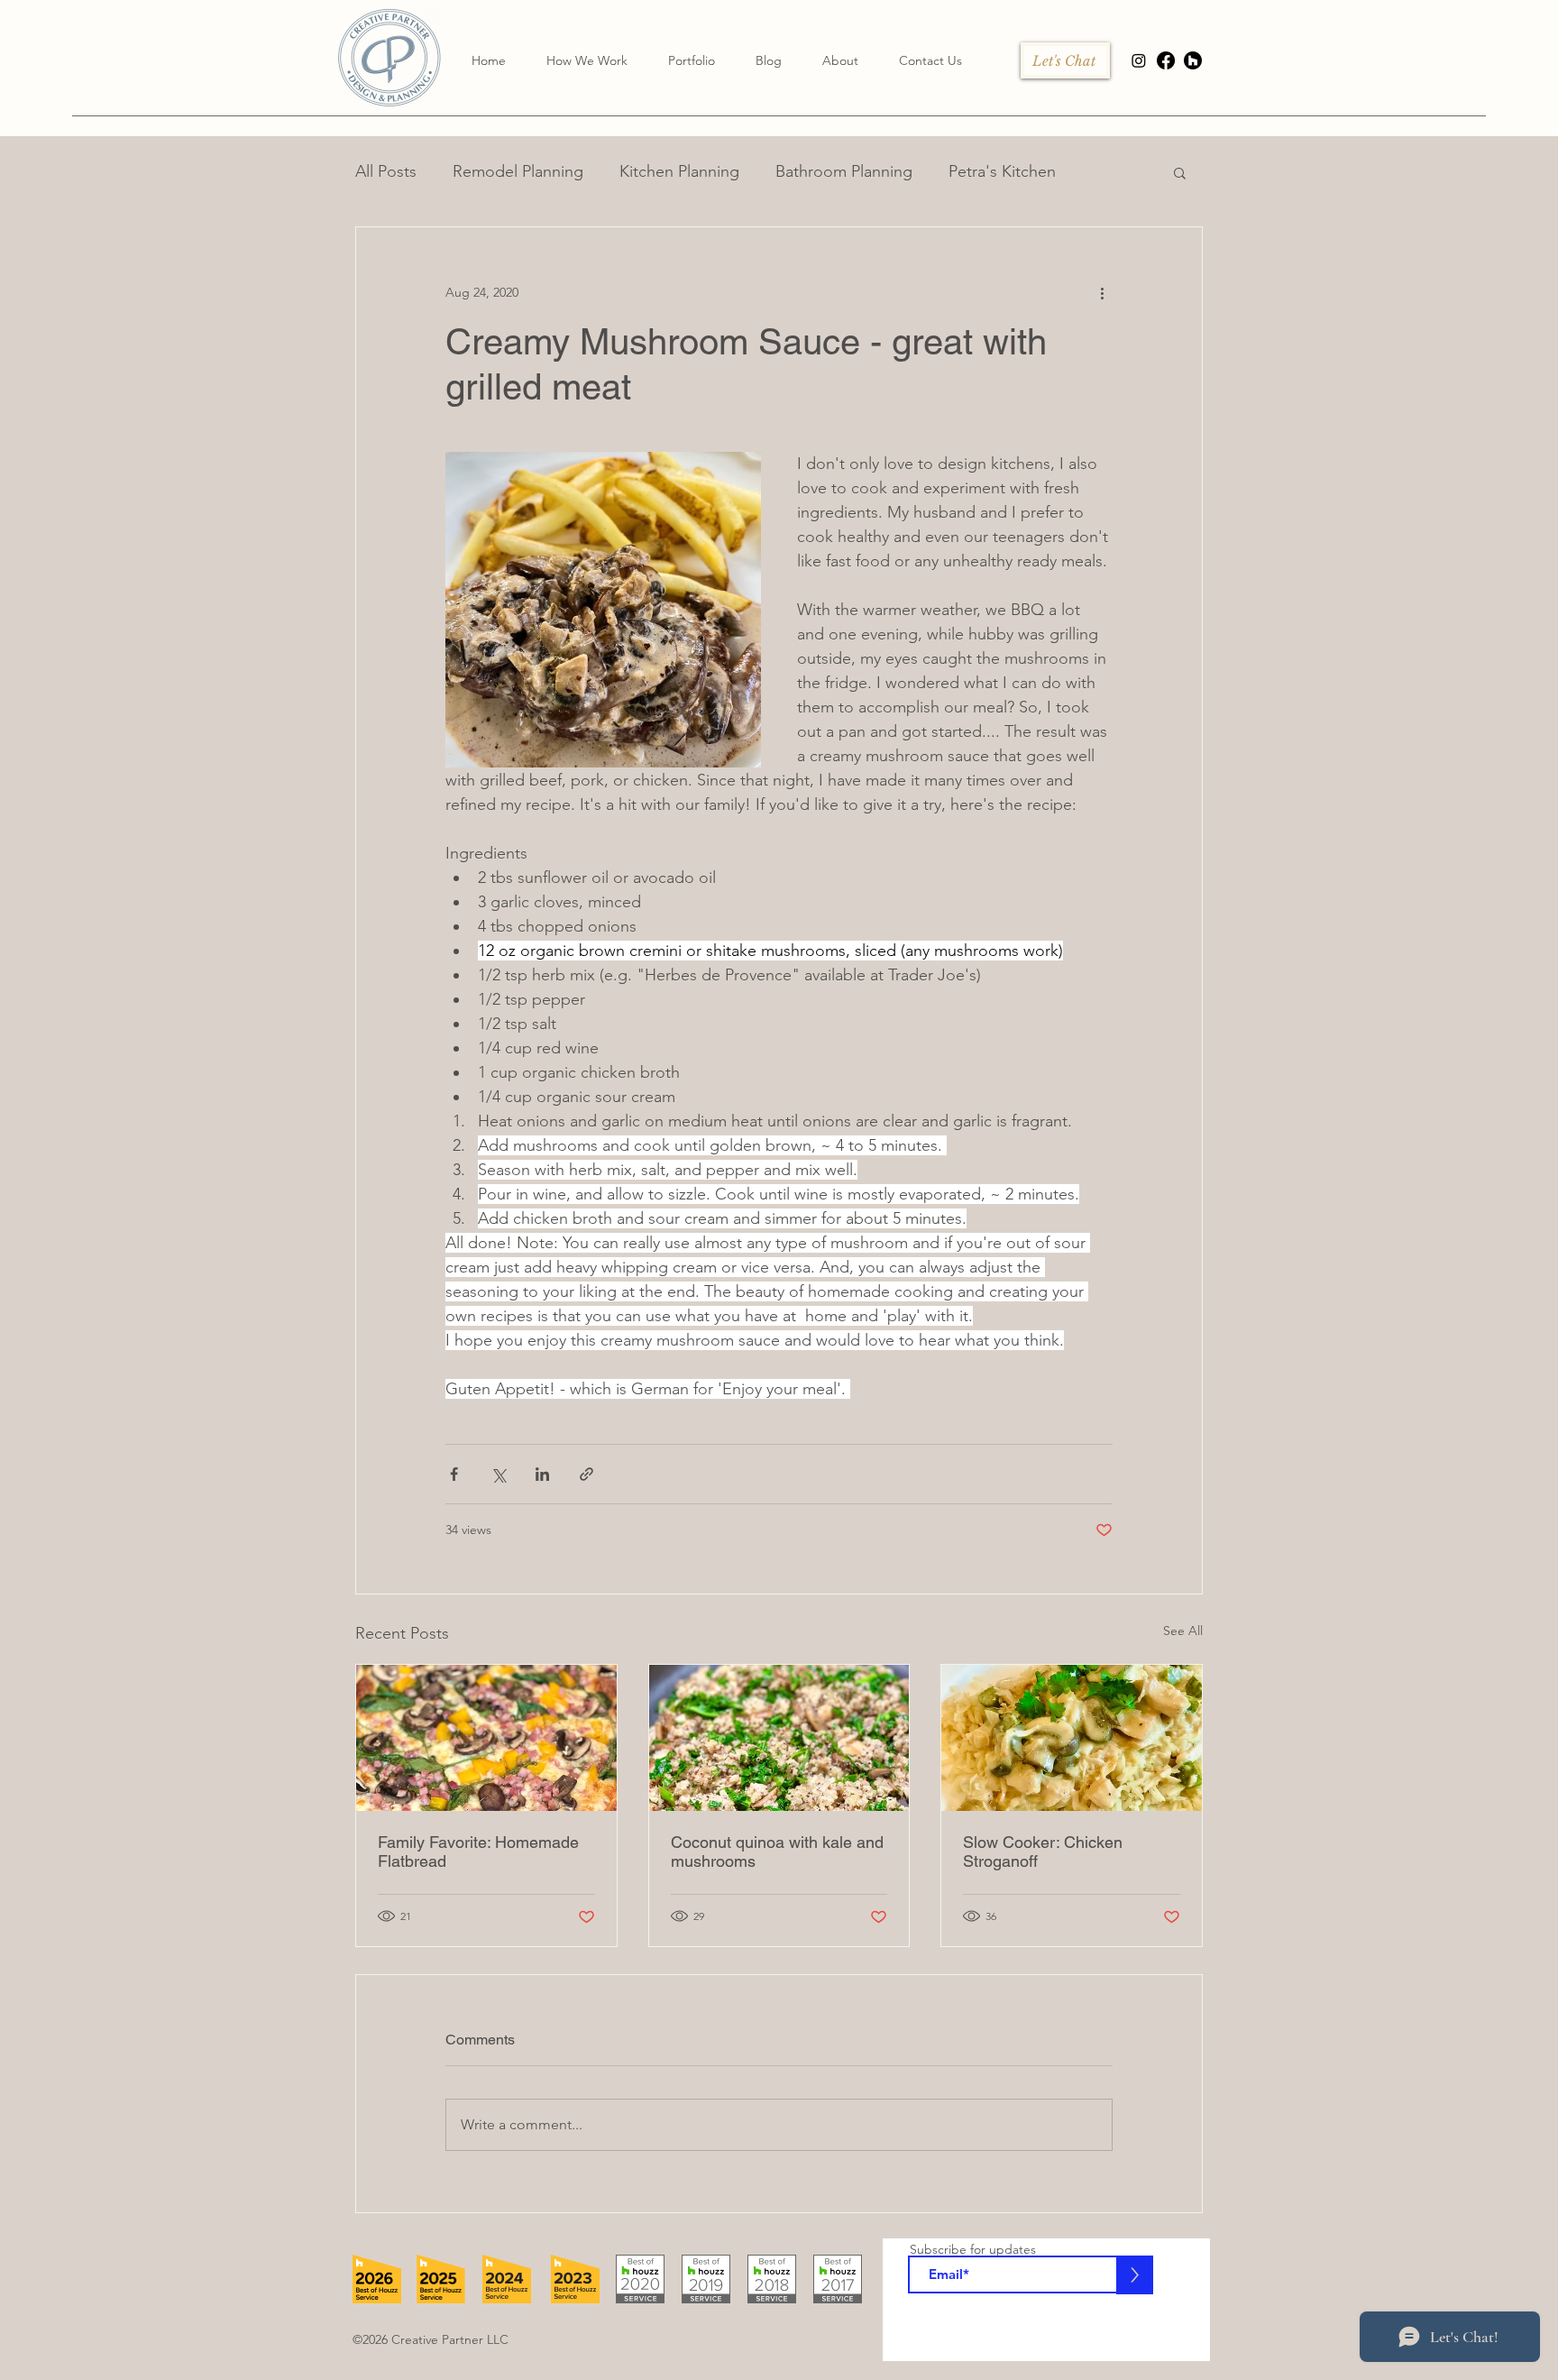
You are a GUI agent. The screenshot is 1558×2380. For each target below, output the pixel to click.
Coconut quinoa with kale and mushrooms (777, 1852)
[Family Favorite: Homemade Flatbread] (486, 1738)
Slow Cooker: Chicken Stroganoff (1043, 1852)
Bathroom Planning (844, 171)
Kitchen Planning (679, 171)
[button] (840, 60)
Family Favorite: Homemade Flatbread (478, 1852)
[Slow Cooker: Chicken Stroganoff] (1072, 1738)
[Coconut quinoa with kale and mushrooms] (779, 1738)
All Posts (386, 171)
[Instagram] (1139, 60)
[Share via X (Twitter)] (498, 1474)
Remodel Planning (518, 171)
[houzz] (1193, 60)
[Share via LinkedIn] (542, 1474)
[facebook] (1166, 60)
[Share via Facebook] (454, 1474)
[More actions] (1102, 292)
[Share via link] (587, 1474)
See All (1183, 1631)
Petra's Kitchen (1002, 171)
